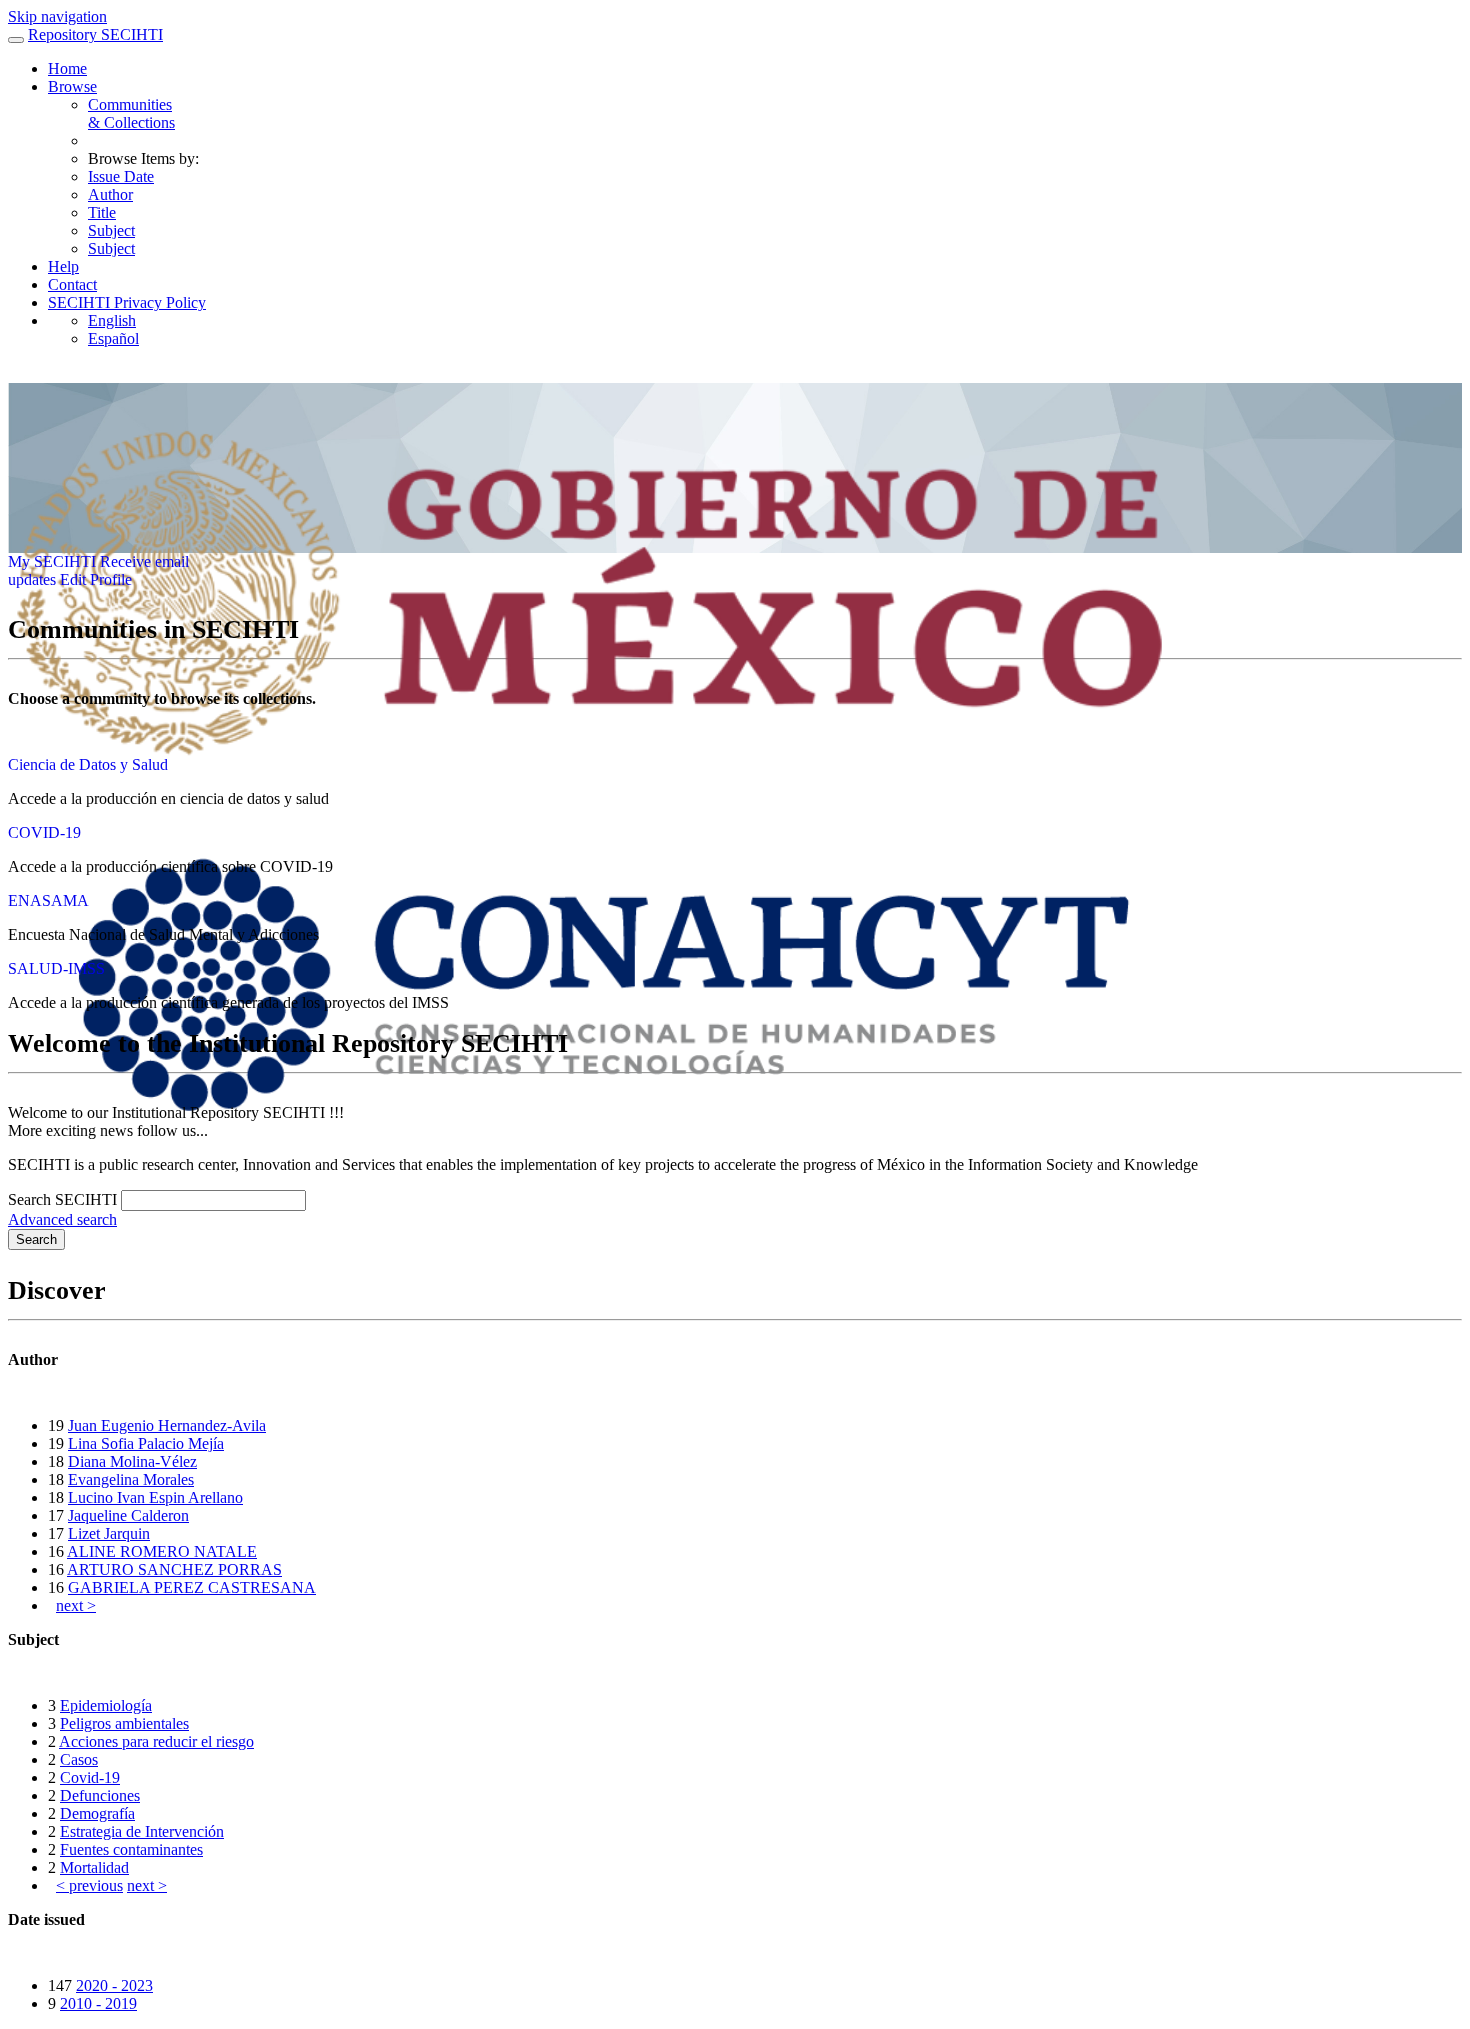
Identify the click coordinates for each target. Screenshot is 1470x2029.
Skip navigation (57, 16)
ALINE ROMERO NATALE (162, 1551)
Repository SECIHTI (95, 34)
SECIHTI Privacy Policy (127, 302)
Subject (111, 230)
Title (102, 212)
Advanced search (62, 1219)
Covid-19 (90, 1777)
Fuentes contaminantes (131, 1849)
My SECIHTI (52, 561)
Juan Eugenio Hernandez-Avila (167, 1425)
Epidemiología (106, 1705)
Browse (72, 86)
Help (63, 266)
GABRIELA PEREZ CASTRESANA (192, 1587)
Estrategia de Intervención (142, 1831)
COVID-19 (44, 832)
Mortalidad (94, 1867)
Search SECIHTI (62, 1199)
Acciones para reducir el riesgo (156, 1741)
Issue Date (121, 176)
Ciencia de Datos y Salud (88, 764)
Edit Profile (96, 579)
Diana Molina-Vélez (132, 1461)
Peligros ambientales (124, 1723)
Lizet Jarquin (109, 1533)
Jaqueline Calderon (128, 1515)
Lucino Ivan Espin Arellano (155, 1497)
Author (110, 194)
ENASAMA (48, 900)
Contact (72, 284)
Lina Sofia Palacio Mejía (146, 1443)
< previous (89, 1885)
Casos (79, 1759)
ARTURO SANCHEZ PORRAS (174, 1569)
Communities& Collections (131, 113)
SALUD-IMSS (56, 968)
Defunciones (100, 1795)
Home (67, 68)
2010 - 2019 (98, 2003)
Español (113, 338)
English (112, 320)
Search (36, 1239)
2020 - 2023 (114, 1985)
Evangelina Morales (131, 1479)
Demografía (97, 1813)
